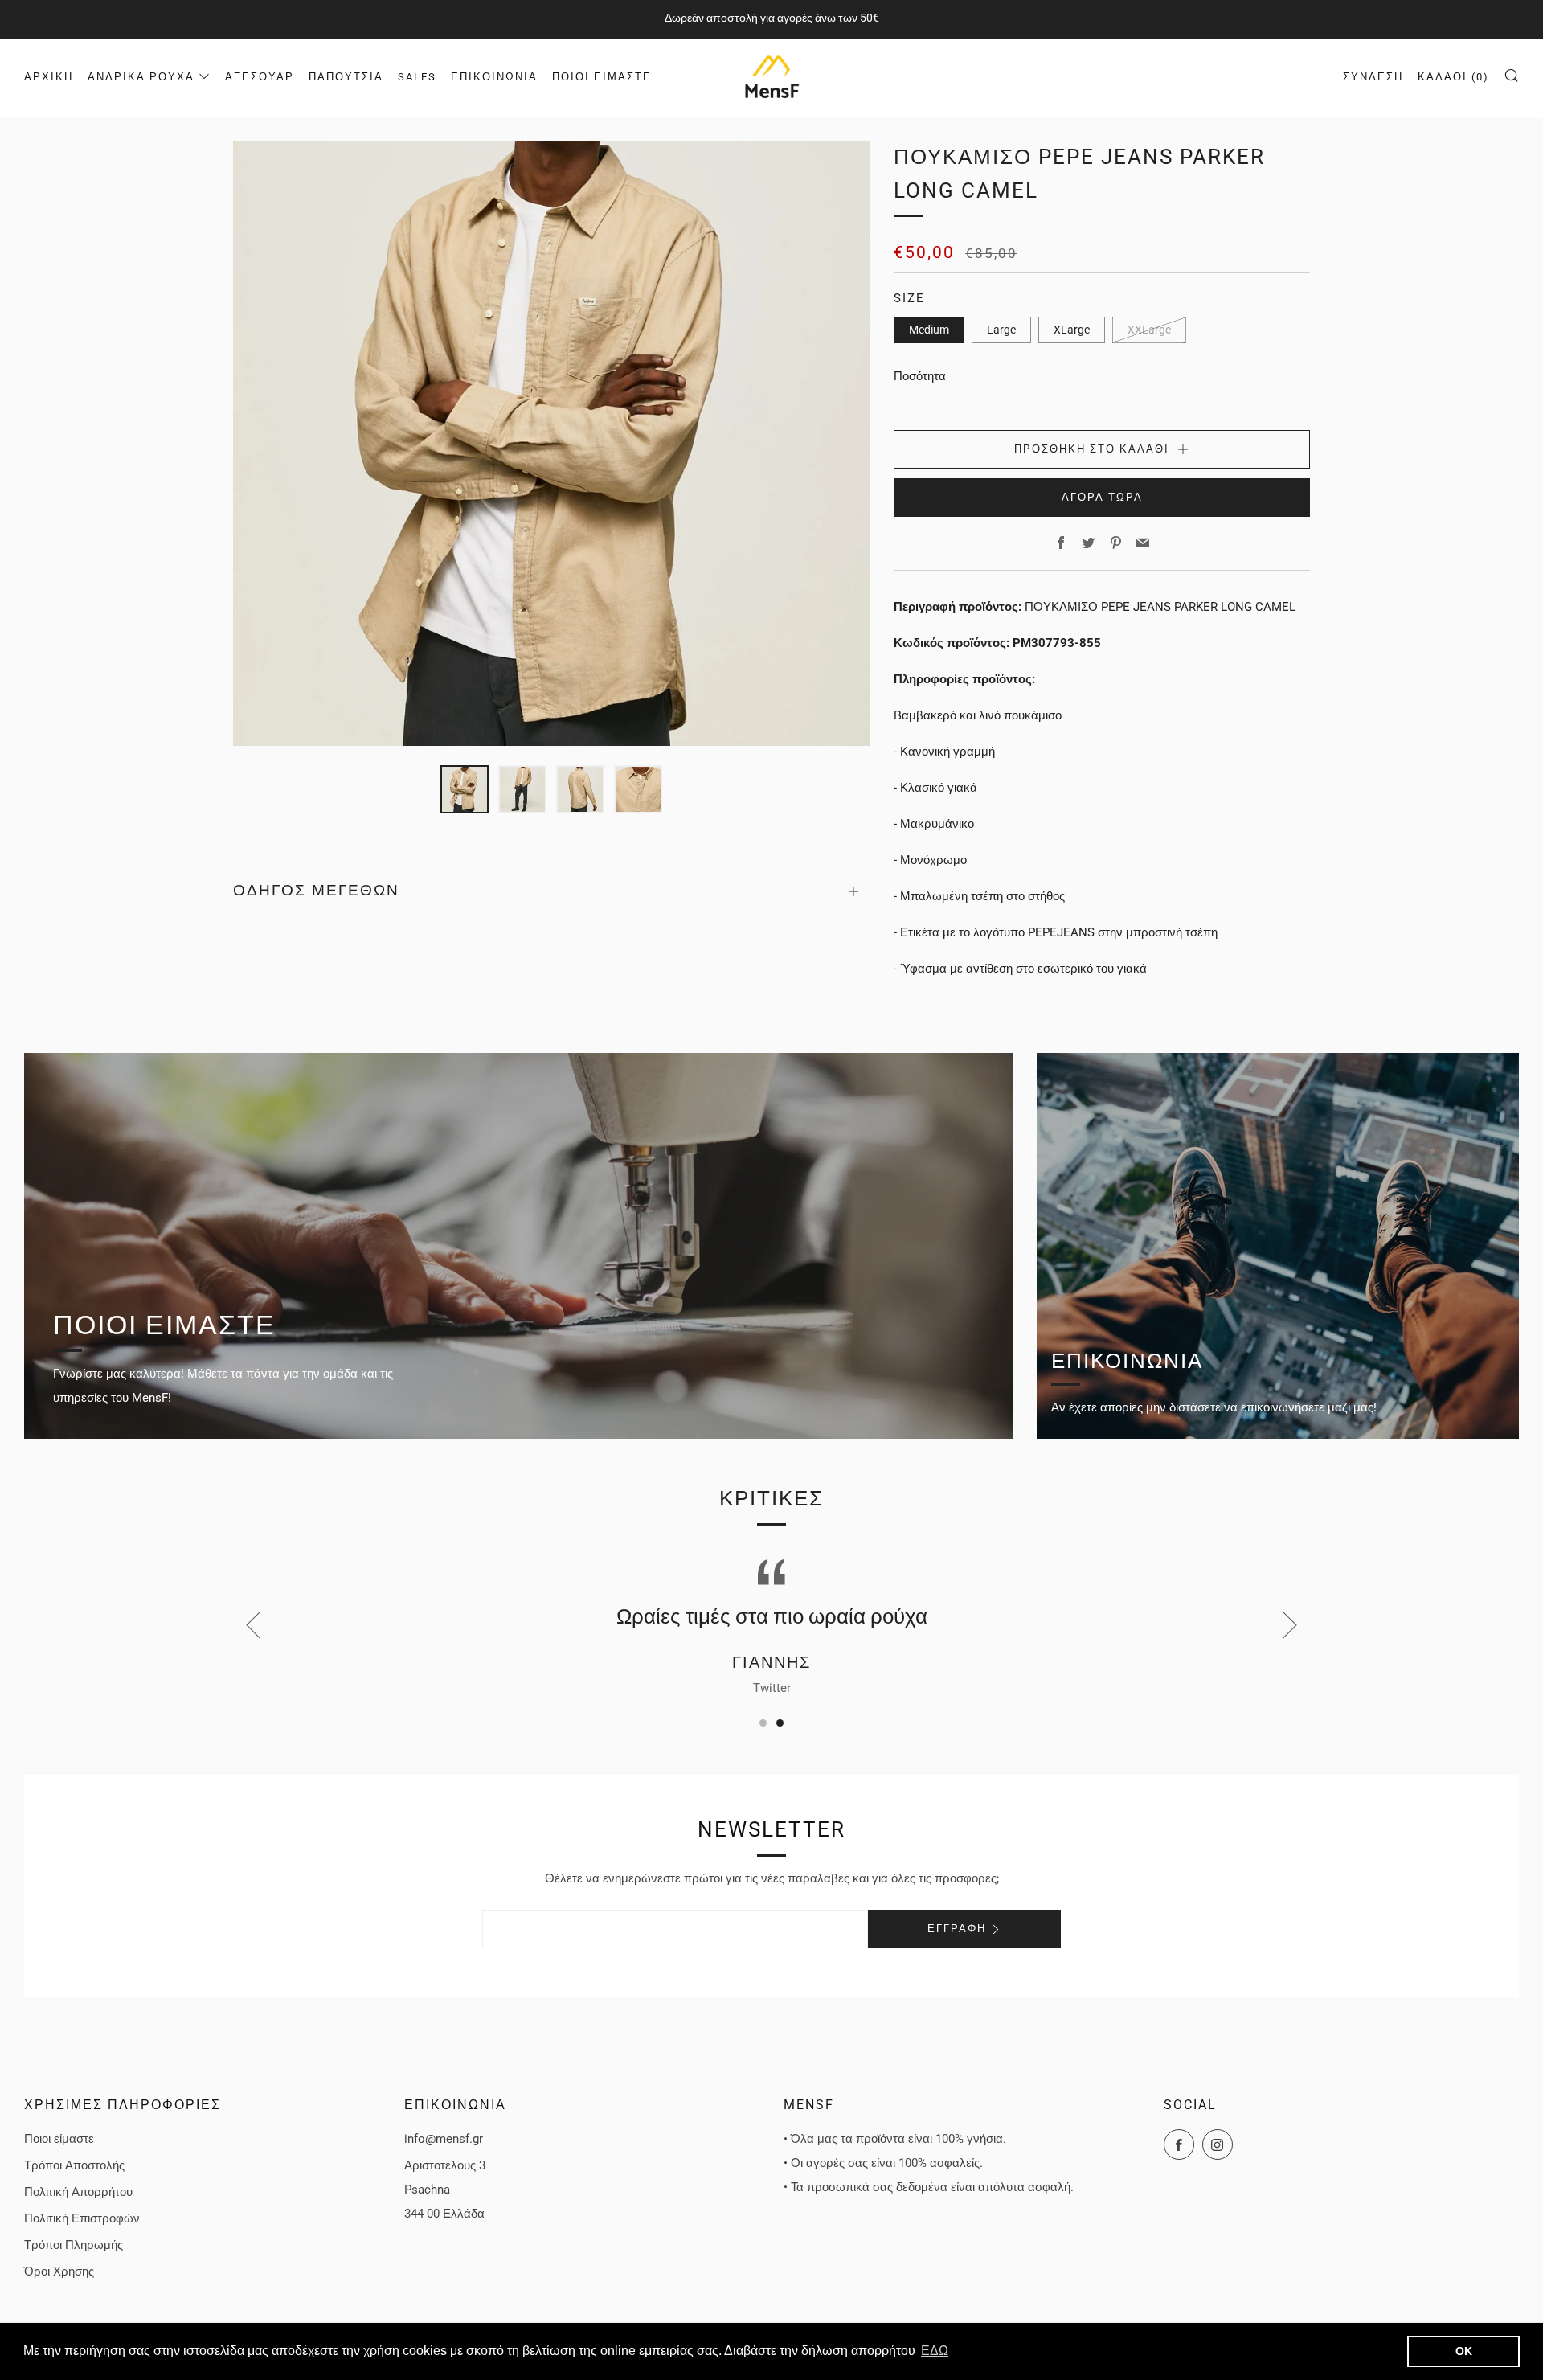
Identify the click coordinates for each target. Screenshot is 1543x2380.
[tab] (465, 789)
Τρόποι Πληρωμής (74, 2245)
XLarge (1072, 330)
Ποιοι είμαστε (602, 77)
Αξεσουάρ (260, 77)
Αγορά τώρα (1102, 497)
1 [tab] (763, 1723)
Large (1001, 330)
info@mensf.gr (444, 2139)
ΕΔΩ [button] (935, 2351)
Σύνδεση (1373, 77)
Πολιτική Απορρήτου (78, 2192)
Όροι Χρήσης (59, 2271)
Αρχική (49, 77)
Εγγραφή (957, 1929)
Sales (417, 77)
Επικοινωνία (494, 77)
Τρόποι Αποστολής (74, 2165)
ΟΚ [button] (1464, 2351)
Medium (929, 330)
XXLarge (1149, 330)
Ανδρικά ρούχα (141, 77)
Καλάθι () (1453, 77)
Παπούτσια (346, 77)
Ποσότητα (920, 376)
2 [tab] (780, 1723)
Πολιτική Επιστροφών (82, 2218)
